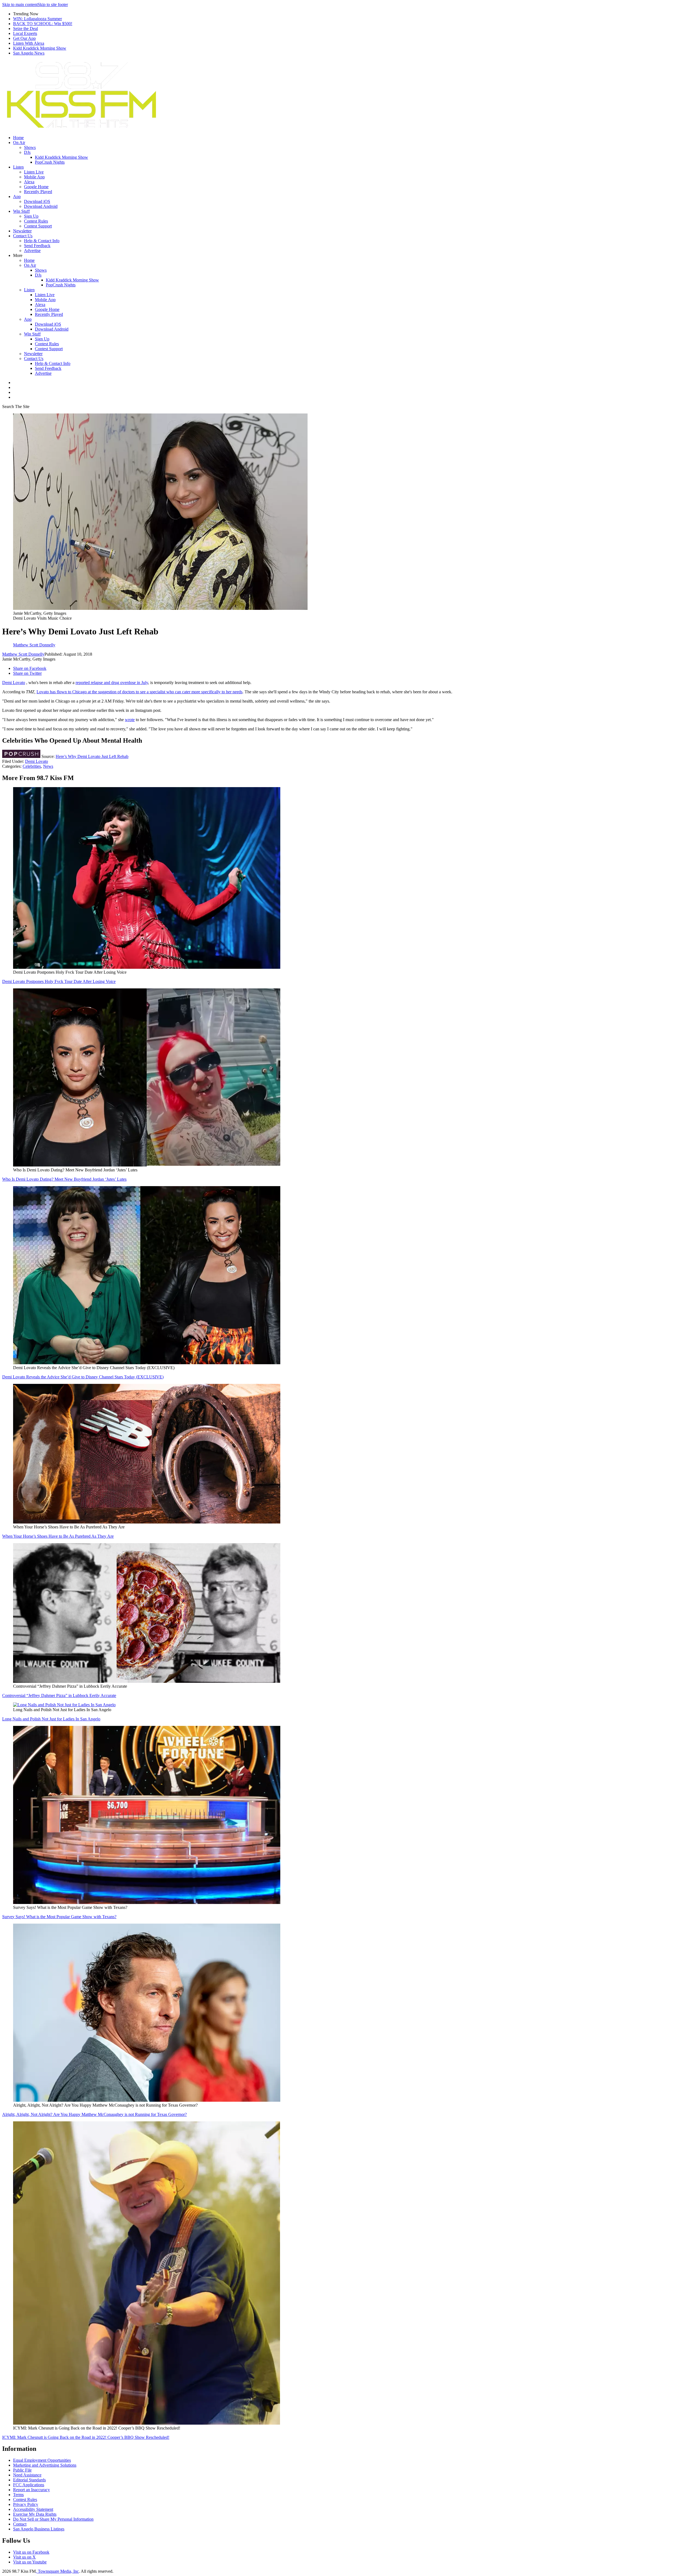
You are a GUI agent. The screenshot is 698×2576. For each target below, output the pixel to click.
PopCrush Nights (50, 162)
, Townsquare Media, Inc (57, 2571)
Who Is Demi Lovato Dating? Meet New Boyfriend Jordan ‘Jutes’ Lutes (64, 1179)
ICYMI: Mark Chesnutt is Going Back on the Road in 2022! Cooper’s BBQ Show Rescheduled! (86, 2437)
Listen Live (34, 172)
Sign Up (31, 216)
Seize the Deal (25, 29)
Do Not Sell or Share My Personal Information (53, 2519)
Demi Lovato (14, 683)
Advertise (32, 251)
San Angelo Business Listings (39, 2529)
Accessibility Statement (33, 2509)
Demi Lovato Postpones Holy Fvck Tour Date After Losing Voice (59, 981)
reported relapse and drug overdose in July (112, 683)
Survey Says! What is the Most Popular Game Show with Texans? (59, 1917)
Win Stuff (21, 211)
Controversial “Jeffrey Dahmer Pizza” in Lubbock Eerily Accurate (59, 1695)
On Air (19, 143)
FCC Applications (29, 2485)
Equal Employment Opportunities (42, 2460)
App (17, 197)
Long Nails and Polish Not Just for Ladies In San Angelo (51, 1719)
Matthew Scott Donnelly (23, 654)
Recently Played (38, 192)
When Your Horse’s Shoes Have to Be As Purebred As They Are (58, 1536)
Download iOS (37, 201)
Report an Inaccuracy (31, 2490)
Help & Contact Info (42, 241)
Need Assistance (27, 2475)
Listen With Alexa (29, 43)
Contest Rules (36, 221)
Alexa (29, 182)
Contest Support (38, 226)
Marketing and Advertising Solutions (45, 2465)
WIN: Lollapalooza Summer (37, 19)
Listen (18, 167)
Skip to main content (20, 5)
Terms (18, 2495)
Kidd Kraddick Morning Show (40, 48)
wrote (130, 720)
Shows (30, 147)
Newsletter (22, 231)
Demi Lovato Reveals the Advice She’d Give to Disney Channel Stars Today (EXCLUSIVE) (83, 1377)
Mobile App (34, 177)
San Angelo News (29, 53)
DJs (27, 152)
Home (18, 138)
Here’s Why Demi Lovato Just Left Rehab (92, 756)
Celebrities (32, 766)
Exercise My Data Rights (35, 2514)
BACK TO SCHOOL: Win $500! (43, 24)
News (48, 766)
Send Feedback (37, 246)
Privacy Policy (26, 2504)
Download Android (41, 206)
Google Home (36, 187)
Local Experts (25, 33)
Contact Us (23, 236)
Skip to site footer (53, 5)
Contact (20, 2524)
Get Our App (24, 38)
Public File (22, 2470)
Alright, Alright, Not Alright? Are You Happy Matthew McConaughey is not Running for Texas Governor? (94, 2114)
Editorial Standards (29, 2480)
